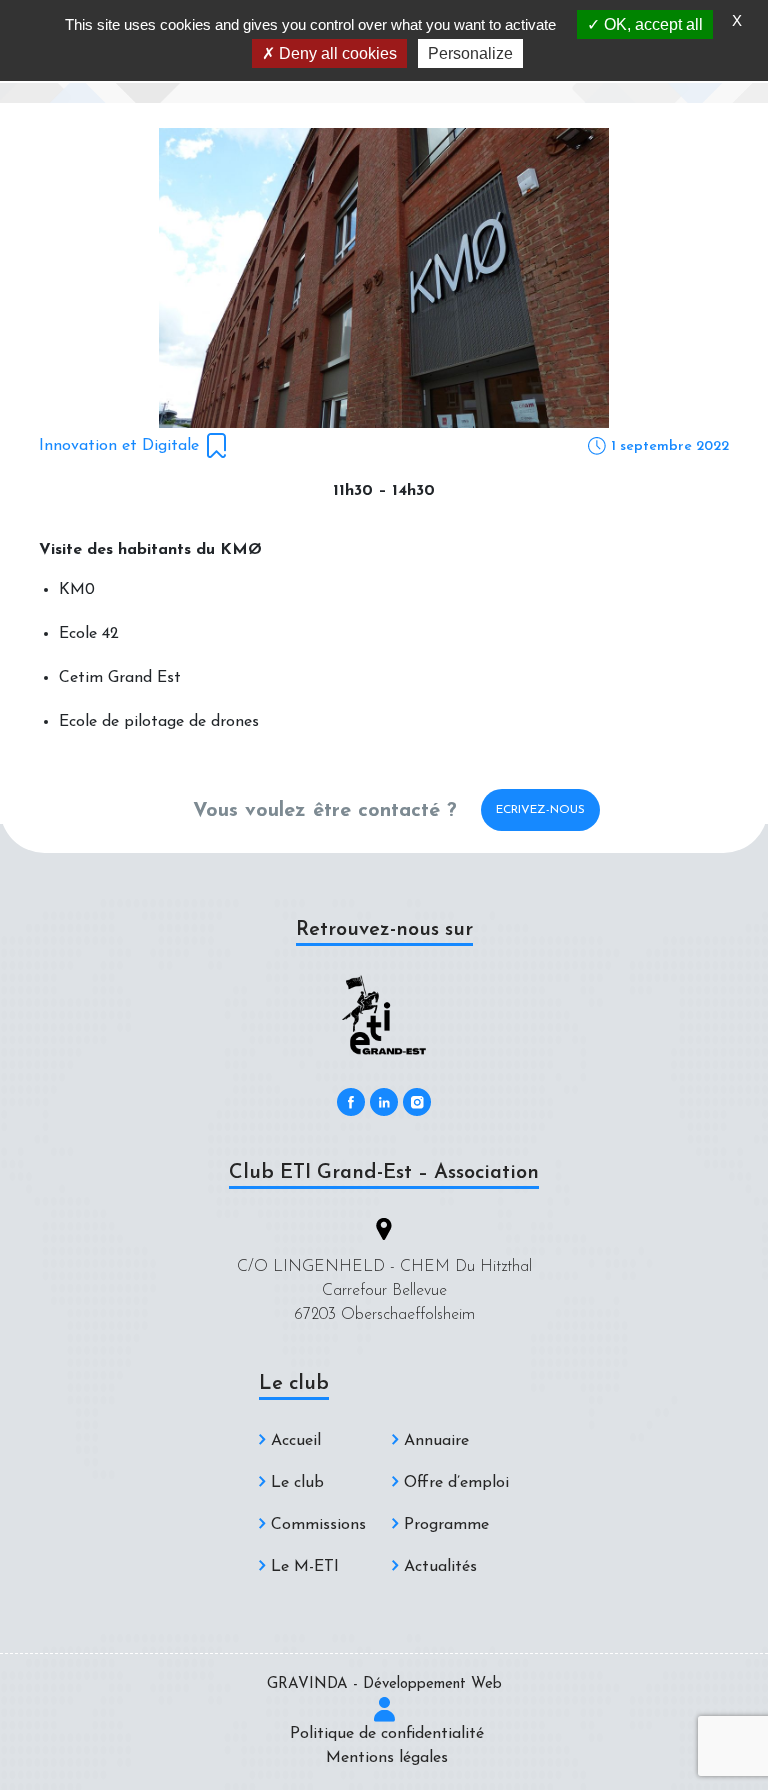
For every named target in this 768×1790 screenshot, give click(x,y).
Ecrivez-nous (540, 810)
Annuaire (436, 1441)
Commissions (318, 1525)
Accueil (296, 1441)
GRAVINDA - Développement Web (384, 1684)
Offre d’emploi (456, 1483)
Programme (446, 1525)
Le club (297, 1483)
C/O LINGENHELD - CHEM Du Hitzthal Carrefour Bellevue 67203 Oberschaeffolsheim (384, 1291)
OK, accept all (651, 24)
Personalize (470, 53)
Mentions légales (387, 1758)
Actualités (440, 1567)
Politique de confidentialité (387, 1734)
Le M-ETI (305, 1567)
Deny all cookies (336, 53)
